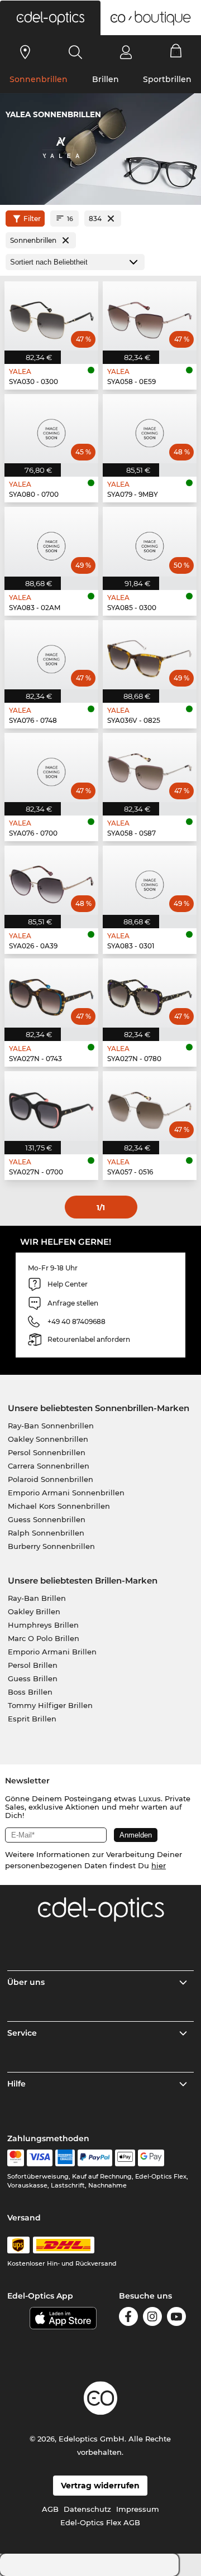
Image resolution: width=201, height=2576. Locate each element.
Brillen (106, 79)
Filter (32, 219)
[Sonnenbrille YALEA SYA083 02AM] (51, 541)
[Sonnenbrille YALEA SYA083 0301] (150, 880)
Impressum (138, 2509)
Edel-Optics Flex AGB (100, 2522)
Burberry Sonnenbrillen (51, 1546)
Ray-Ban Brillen (37, 1598)
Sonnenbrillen (39, 79)
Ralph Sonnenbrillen (46, 1533)
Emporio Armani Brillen (52, 1652)
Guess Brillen (33, 1678)
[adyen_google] (151, 2158)
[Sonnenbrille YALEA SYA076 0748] (51, 655)
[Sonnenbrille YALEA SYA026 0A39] (51, 880)
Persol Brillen (33, 1665)
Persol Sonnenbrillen (47, 1452)
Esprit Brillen (32, 1719)
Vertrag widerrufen (100, 2486)
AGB (50, 2509)
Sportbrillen (167, 79)
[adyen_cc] (16, 2158)
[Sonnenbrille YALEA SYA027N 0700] (51, 1106)
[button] (50, 18)
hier (159, 1865)
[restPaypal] (95, 2158)
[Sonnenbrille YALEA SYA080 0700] (51, 429)
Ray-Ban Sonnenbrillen (51, 1426)
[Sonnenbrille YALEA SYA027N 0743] (51, 993)
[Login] (126, 52)
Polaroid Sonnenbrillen (51, 1479)
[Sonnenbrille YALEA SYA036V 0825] (150, 655)
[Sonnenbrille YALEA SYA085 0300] (150, 541)
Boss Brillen (30, 1692)
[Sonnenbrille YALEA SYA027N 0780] (150, 993)
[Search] (76, 52)
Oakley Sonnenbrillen (48, 1439)
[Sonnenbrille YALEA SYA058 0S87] (150, 767)
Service (22, 2033)
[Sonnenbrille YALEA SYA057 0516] (150, 1106)
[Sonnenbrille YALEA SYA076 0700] (51, 767)
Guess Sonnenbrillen (47, 1519)
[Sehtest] (25, 52)
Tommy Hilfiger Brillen (50, 1705)
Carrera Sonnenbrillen (49, 1466)
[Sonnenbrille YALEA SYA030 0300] (51, 316)
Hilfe (16, 2084)
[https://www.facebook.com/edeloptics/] (128, 2318)
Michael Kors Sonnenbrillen (59, 1506)
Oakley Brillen (34, 1611)
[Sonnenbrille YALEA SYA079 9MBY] (150, 429)
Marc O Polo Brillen (44, 1638)
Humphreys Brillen (43, 1625)
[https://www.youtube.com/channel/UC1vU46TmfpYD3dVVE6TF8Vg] (176, 2318)
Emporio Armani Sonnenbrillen (66, 1493)
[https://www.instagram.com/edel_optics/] (152, 2318)
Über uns (26, 1982)
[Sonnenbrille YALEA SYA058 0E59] (150, 316)
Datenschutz (87, 2509)
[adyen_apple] (125, 2158)
